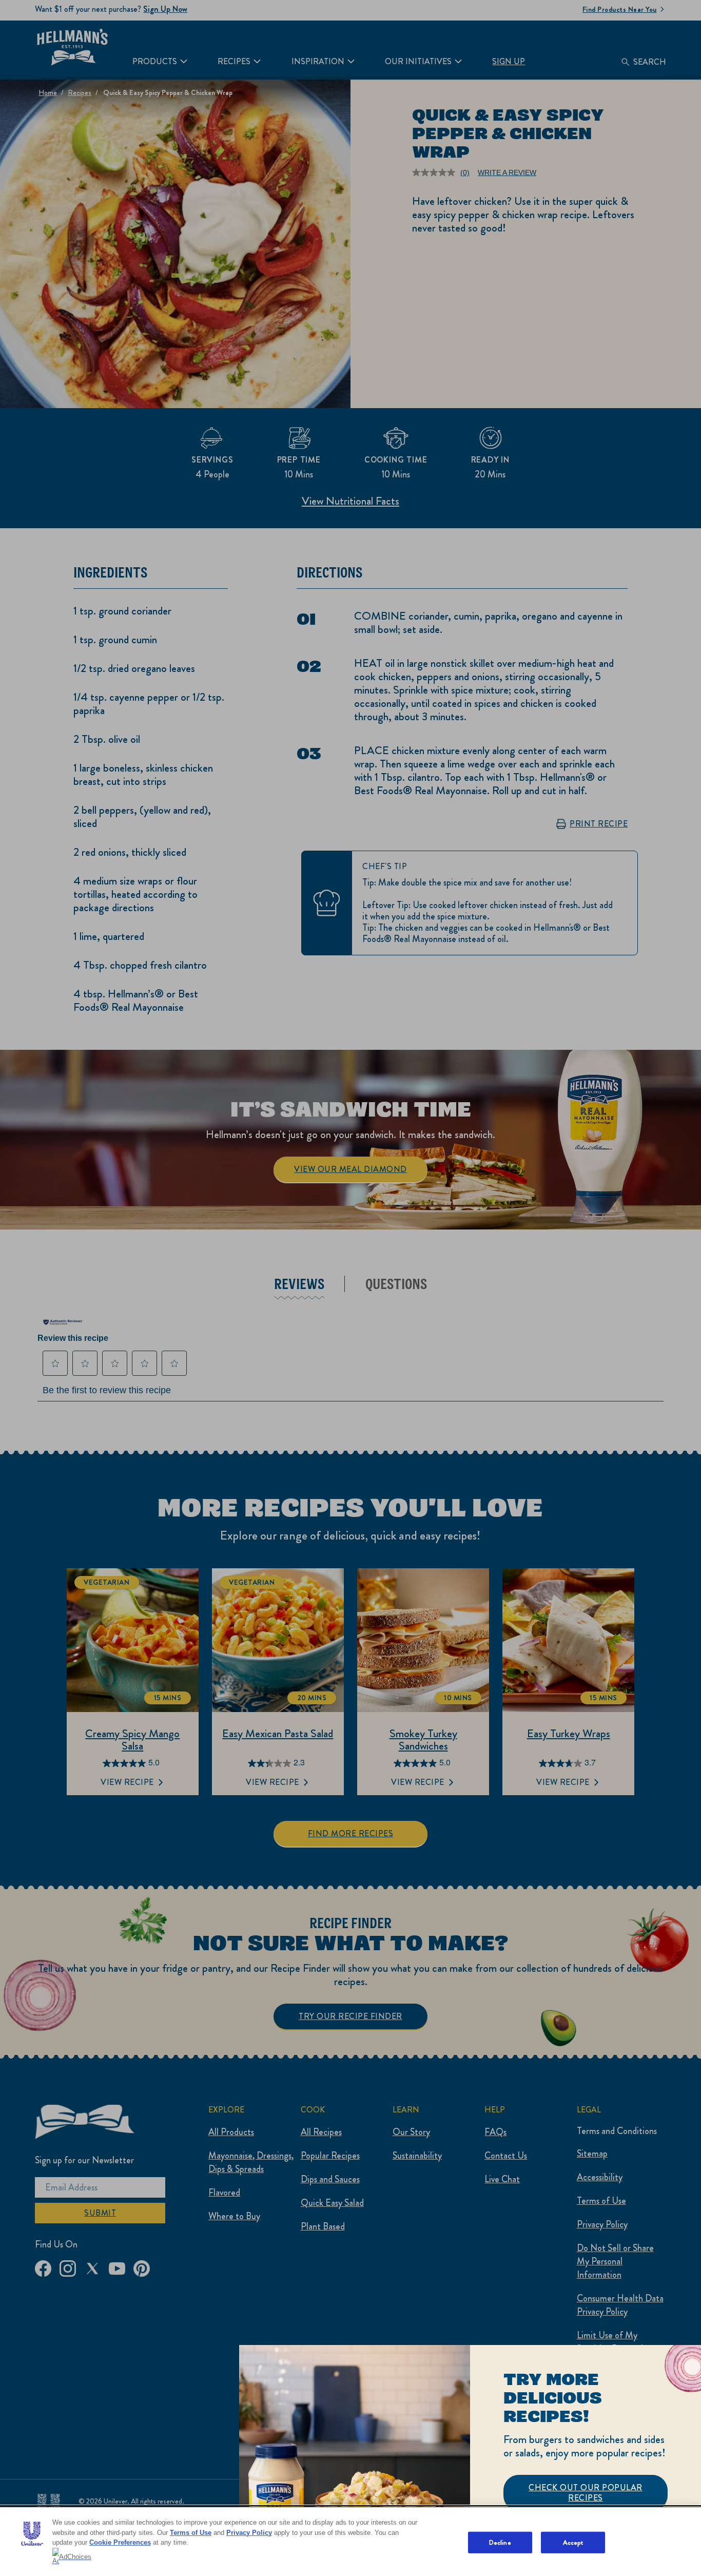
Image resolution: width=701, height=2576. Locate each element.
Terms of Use (191, 2533)
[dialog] (470, 2460)
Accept (573, 2542)
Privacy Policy (249, 2533)
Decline (500, 2542)
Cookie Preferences (120, 2542)
